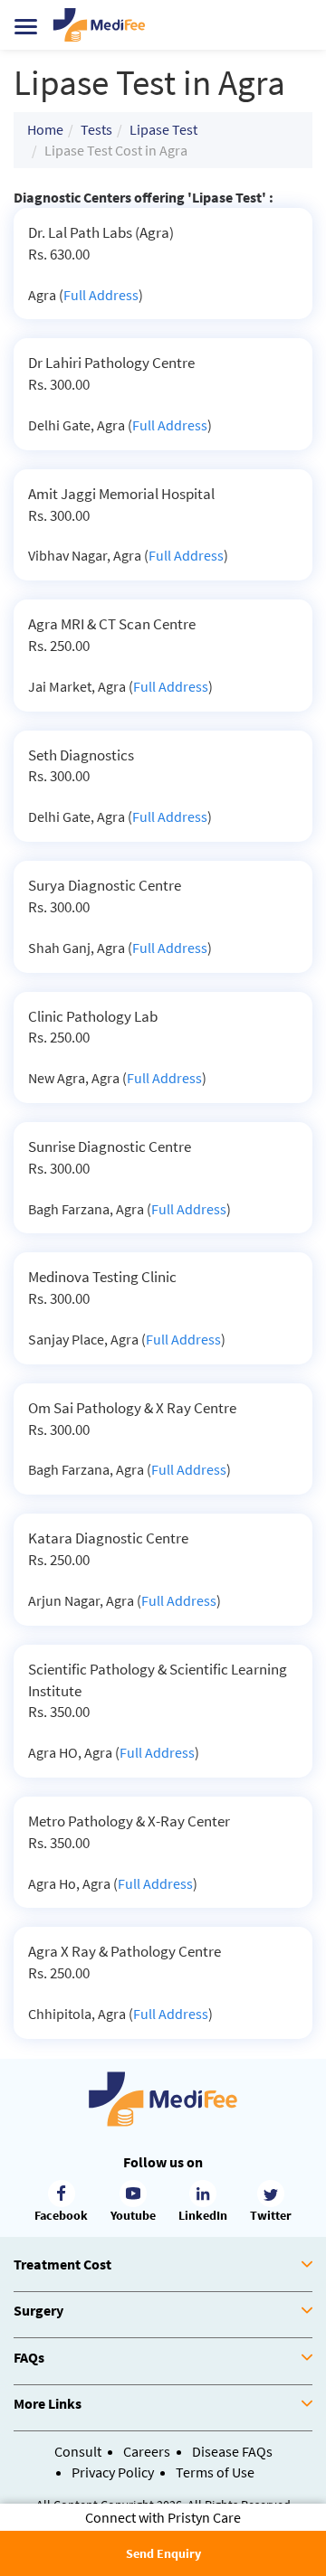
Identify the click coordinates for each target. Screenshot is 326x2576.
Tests (96, 129)
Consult (78, 2451)
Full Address (101, 295)
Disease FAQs (232, 2451)
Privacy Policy (113, 2472)
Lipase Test (163, 129)
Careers (147, 2451)
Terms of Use (215, 2472)
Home (45, 129)
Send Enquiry (163, 2553)
